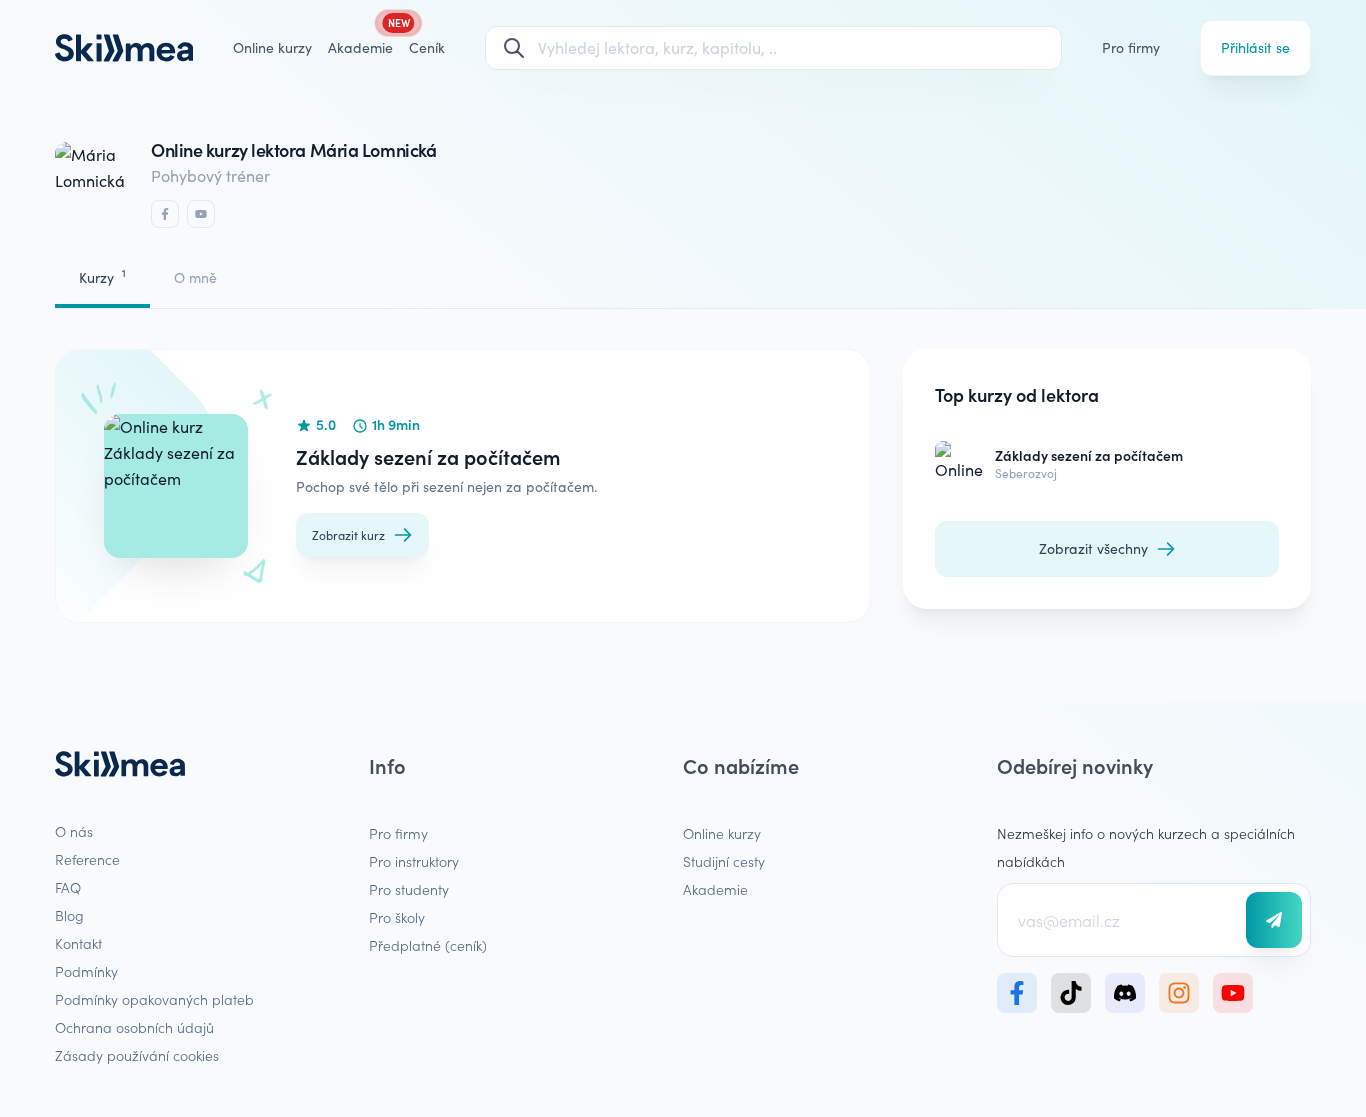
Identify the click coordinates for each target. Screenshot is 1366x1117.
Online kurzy (272, 47)
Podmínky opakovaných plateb (154, 999)
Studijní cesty (724, 861)
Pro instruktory (414, 861)
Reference (87, 859)
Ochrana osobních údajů (134, 1027)
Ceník (427, 47)
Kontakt (78, 943)
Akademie (715, 889)
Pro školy (397, 917)
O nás (74, 831)
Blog (69, 915)
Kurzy (102, 276)
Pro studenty (409, 889)
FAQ (68, 887)
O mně (195, 277)
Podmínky (86, 971)
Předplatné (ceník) (428, 945)
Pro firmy (1131, 47)
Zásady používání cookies (137, 1055)
